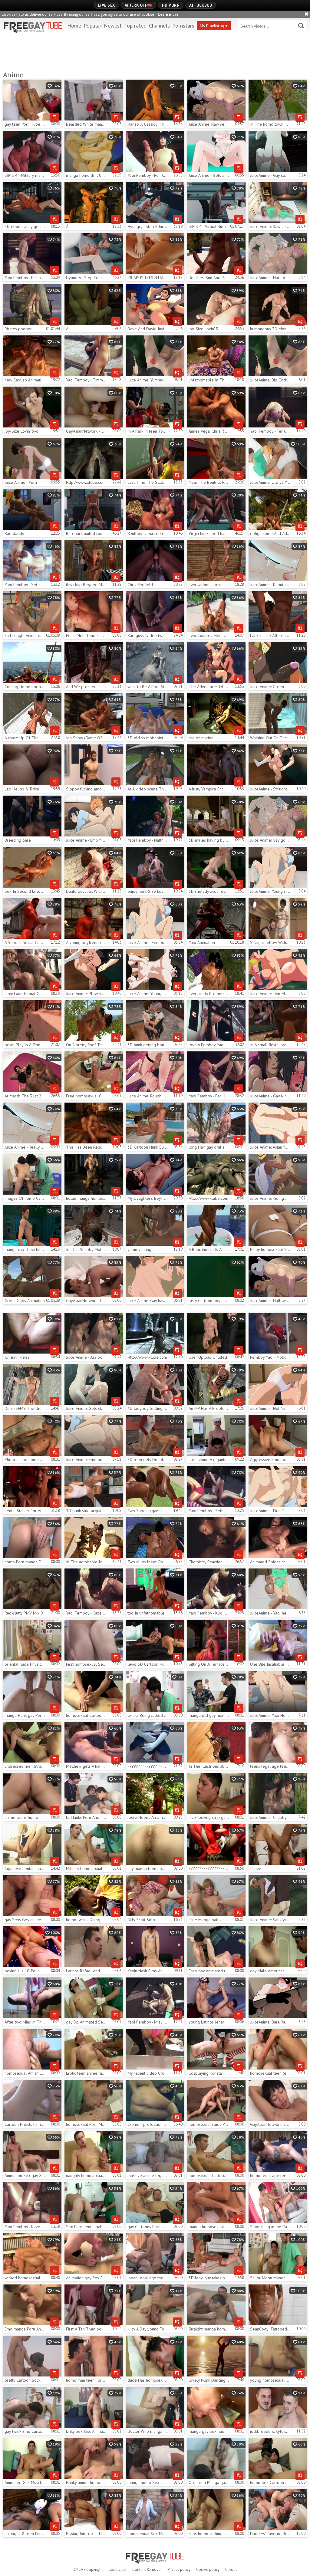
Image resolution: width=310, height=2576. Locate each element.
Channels (159, 26)
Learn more (168, 14)
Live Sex (106, 5)
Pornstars (183, 26)
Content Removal (147, 2569)
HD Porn (171, 5)
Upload (231, 2569)
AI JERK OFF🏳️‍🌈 (139, 5)
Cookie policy (208, 2569)
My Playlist (212, 26)
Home (74, 26)
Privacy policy (179, 2569)
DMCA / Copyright (88, 2569)
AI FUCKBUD (201, 5)
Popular (92, 26)
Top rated (135, 26)
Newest (113, 26)
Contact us (117, 2569)
